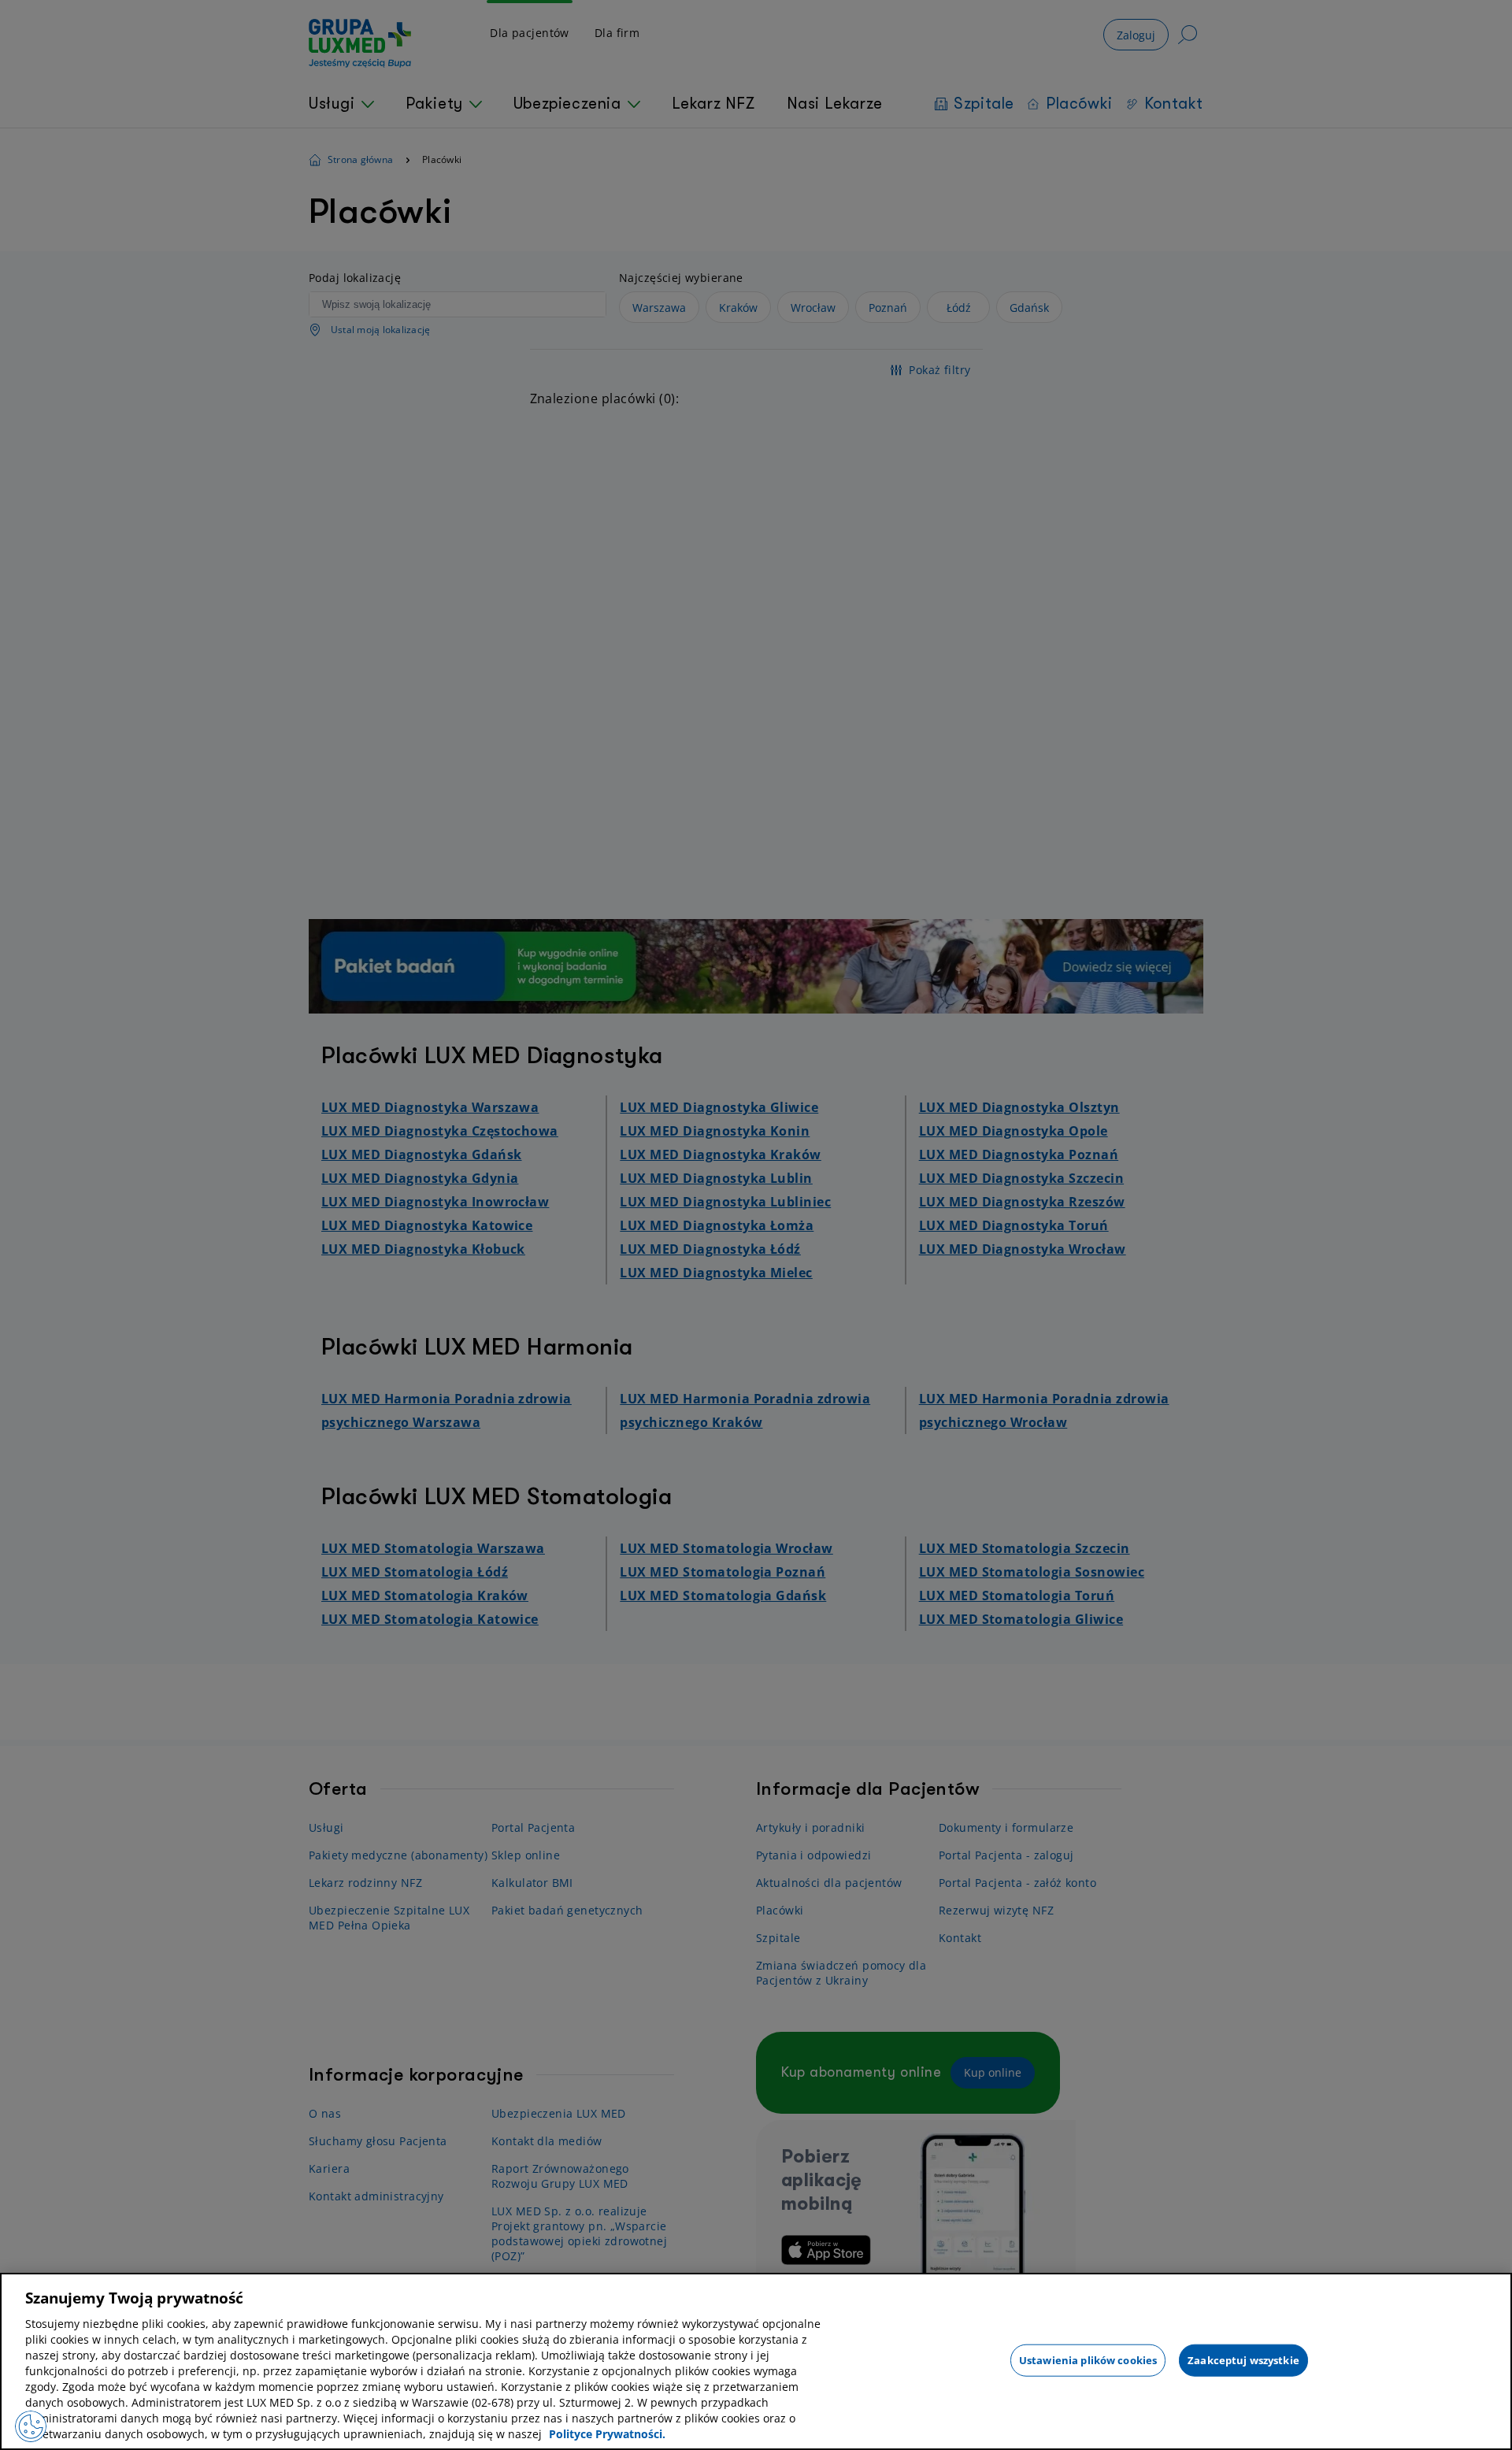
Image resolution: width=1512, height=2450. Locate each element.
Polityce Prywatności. (607, 2434)
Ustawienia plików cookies (1088, 2359)
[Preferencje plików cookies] (31, 2426)
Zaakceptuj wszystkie (1243, 2359)
